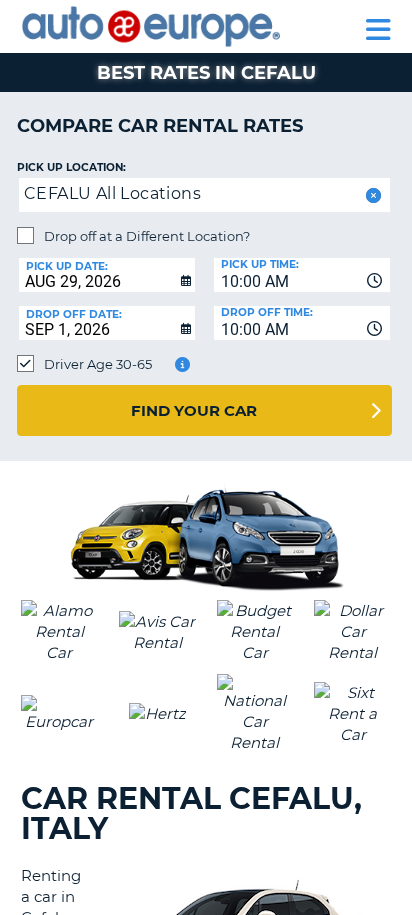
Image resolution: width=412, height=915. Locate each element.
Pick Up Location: (71, 167)
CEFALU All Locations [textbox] (112, 193)
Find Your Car (194, 410)
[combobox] (302, 275)
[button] (371, 195)
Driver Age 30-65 (98, 364)
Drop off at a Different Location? (147, 236)
